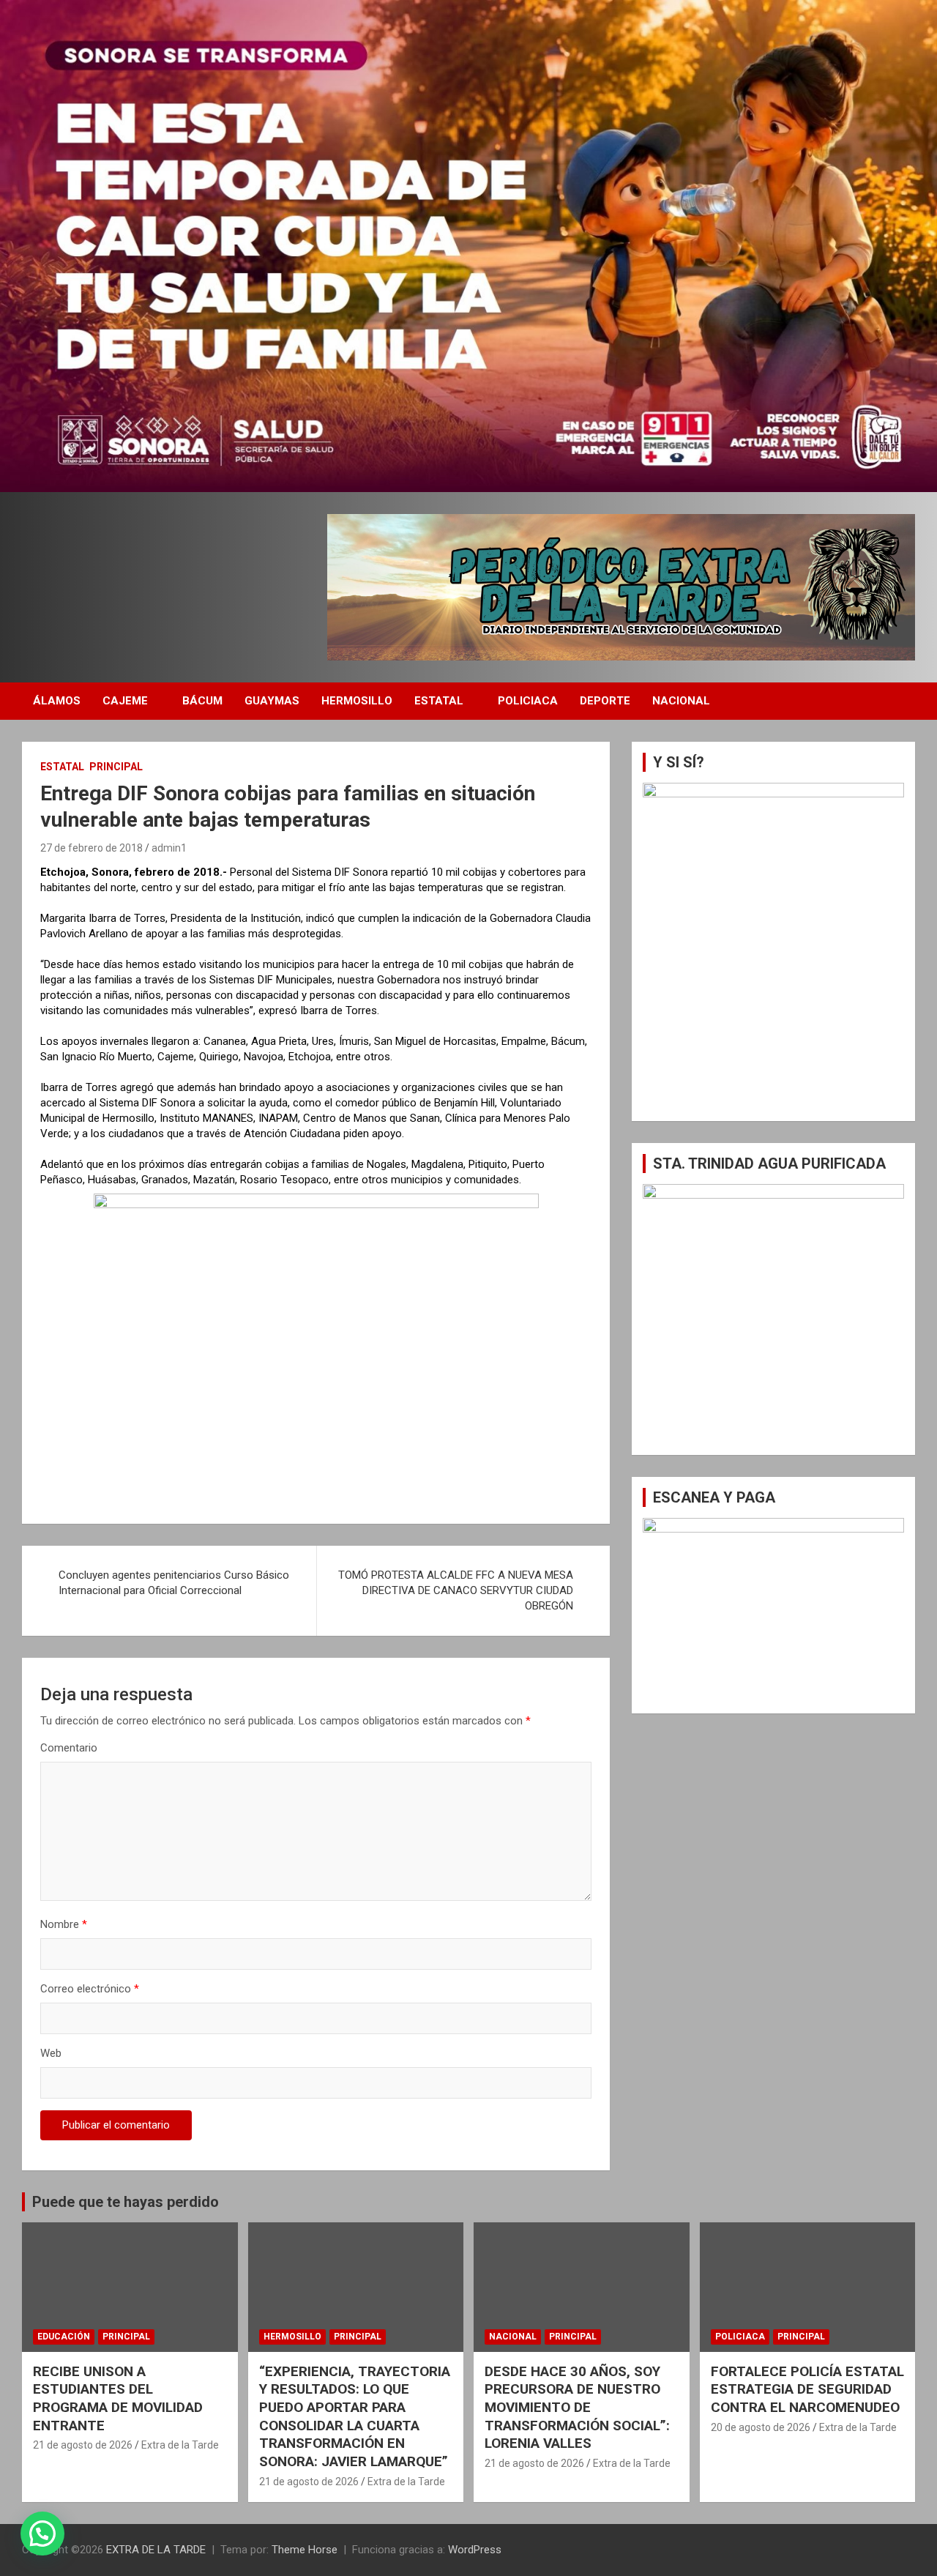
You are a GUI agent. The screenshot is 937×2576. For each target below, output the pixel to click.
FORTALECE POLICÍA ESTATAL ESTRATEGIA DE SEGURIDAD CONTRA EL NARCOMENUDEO (807, 2389)
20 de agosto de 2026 (761, 2427)
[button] (42, 2534)
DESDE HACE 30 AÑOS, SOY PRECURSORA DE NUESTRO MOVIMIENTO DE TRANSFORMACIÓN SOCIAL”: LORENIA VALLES (577, 2408)
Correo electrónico (90, 1989)
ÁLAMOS (57, 701)
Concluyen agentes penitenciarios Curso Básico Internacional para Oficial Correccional (174, 1583)
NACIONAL (681, 701)
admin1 (169, 848)
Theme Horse (305, 2550)
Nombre (64, 1924)
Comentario (69, 1748)
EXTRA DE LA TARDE (156, 2550)
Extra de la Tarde (180, 2445)
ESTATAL (439, 701)
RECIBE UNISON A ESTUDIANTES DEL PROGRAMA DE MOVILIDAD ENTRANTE (118, 2398)
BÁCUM (202, 701)
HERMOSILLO (357, 701)
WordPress (475, 2550)
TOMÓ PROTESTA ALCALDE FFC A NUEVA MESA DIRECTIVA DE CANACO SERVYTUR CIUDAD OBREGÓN (456, 1590)
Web (51, 2053)
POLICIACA (528, 701)
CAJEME (125, 701)
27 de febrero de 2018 (92, 848)
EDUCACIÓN (64, 2337)
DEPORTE (605, 701)
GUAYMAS (272, 701)
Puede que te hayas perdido (126, 2202)
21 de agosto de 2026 (83, 2445)
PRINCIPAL (116, 767)
